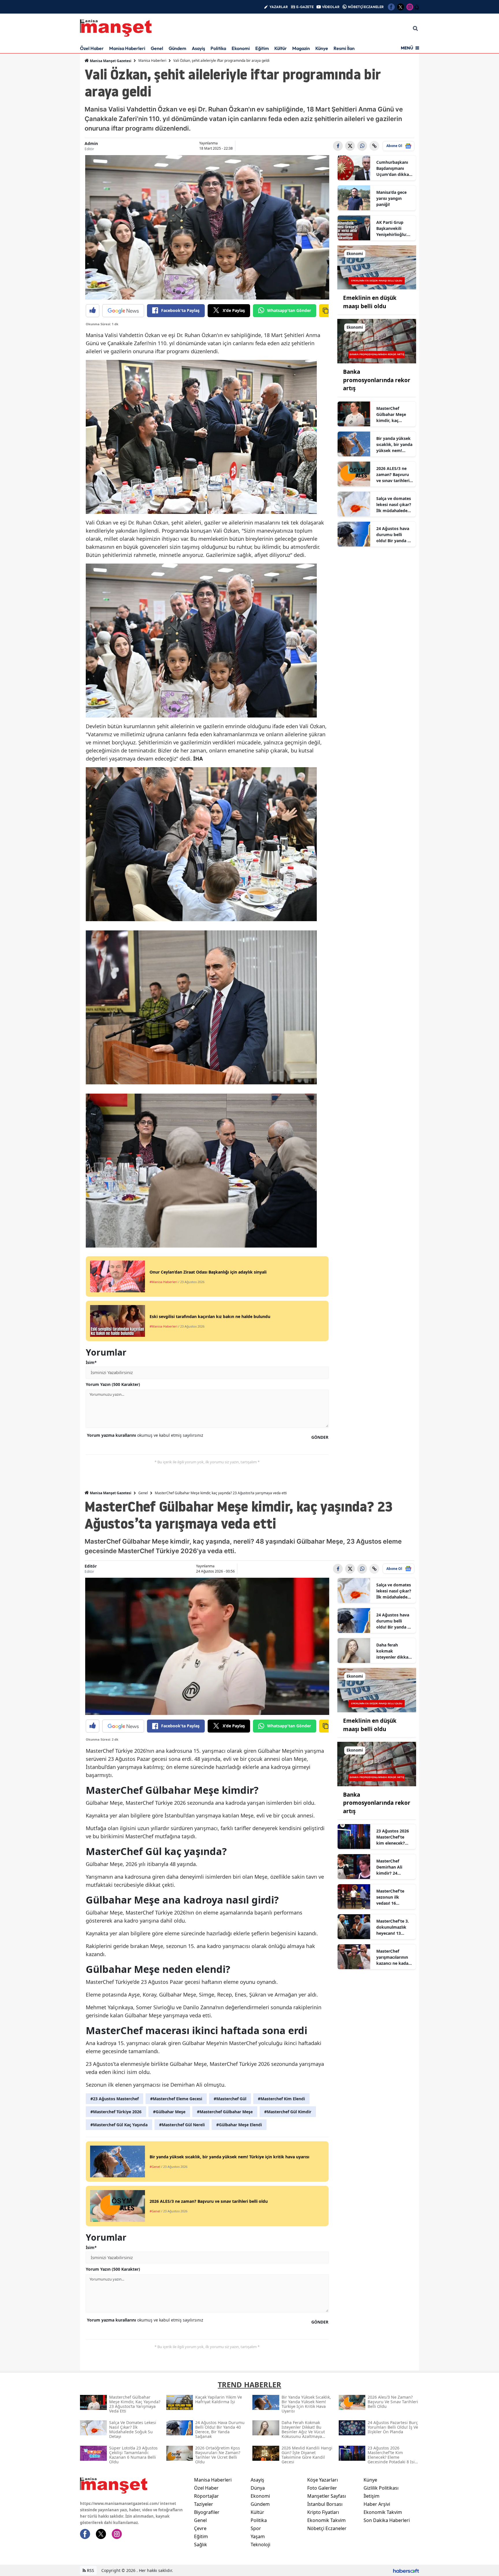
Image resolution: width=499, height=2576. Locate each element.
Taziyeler (204, 2504)
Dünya (258, 2488)
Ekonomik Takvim (326, 2520)
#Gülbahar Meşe (169, 2112)
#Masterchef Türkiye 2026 (116, 2112)
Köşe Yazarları (323, 2480)
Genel (157, 48)
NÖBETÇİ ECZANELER (366, 7)
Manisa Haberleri (127, 48)
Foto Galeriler (322, 2488)
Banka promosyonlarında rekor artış (377, 380)
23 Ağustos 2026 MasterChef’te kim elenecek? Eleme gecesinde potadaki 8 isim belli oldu (393, 1837)
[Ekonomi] (377, 267)
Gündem (177, 48)
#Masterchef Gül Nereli (182, 2125)
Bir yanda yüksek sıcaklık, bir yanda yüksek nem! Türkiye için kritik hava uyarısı (394, 445)
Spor (256, 2528)
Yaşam (258, 2536)
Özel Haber (92, 48)
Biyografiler (207, 2512)
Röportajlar (206, 2496)
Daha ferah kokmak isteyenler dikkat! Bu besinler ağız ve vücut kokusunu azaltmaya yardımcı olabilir (394, 1651)
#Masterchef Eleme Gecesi (176, 2099)
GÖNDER (320, 1437)
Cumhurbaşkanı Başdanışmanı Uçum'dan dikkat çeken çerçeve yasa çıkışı (393, 168)
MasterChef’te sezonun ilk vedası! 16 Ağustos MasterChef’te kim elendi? (390, 1897)
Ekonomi (241, 48)
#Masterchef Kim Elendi (281, 2099)
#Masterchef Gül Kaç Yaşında (119, 2125)
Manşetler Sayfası (327, 2496)
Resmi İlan (344, 48)
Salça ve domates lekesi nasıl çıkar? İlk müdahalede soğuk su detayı (394, 505)
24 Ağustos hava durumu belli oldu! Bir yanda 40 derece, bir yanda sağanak (394, 535)
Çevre (200, 2528)
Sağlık (201, 2545)
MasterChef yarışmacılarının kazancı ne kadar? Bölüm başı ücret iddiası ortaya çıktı (394, 1957)
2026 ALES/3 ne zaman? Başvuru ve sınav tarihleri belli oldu (393, 475)
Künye (322, 48)
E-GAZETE (305, 7)
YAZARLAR (279, 7)
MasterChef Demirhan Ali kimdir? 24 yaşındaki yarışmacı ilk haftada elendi (391, 1867)
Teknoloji (260, 2545)
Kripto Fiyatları (323, 2512)
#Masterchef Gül (230, 2099)
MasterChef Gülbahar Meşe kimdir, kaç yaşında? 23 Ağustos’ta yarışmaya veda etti (392, 415)
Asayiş (198, 48)
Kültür (281, 48)
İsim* (91, 1362)
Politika (218, 48)
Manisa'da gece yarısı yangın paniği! (391, 198)
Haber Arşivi (377, 2504)
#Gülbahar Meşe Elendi (239, 2125)
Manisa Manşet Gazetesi (110, 61)
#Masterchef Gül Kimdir (288, 2112)
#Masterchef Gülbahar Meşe (225, 2112)
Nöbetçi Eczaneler (327, 2528)
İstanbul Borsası (325, 2504)
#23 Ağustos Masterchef (114, 2099)
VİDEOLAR (331, 7)
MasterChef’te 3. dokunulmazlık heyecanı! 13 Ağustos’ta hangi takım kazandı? (393, 1927)
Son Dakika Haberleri (387, 2520)
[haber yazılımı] (406, 2570)
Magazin (301, 48)
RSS (90, 2570)
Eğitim (262, 48)
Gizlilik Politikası (381, 2488)
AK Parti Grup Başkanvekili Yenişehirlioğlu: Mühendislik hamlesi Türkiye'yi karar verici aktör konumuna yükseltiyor (394, 228)
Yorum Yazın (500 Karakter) (113, 1384)
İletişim (372, 2496)
